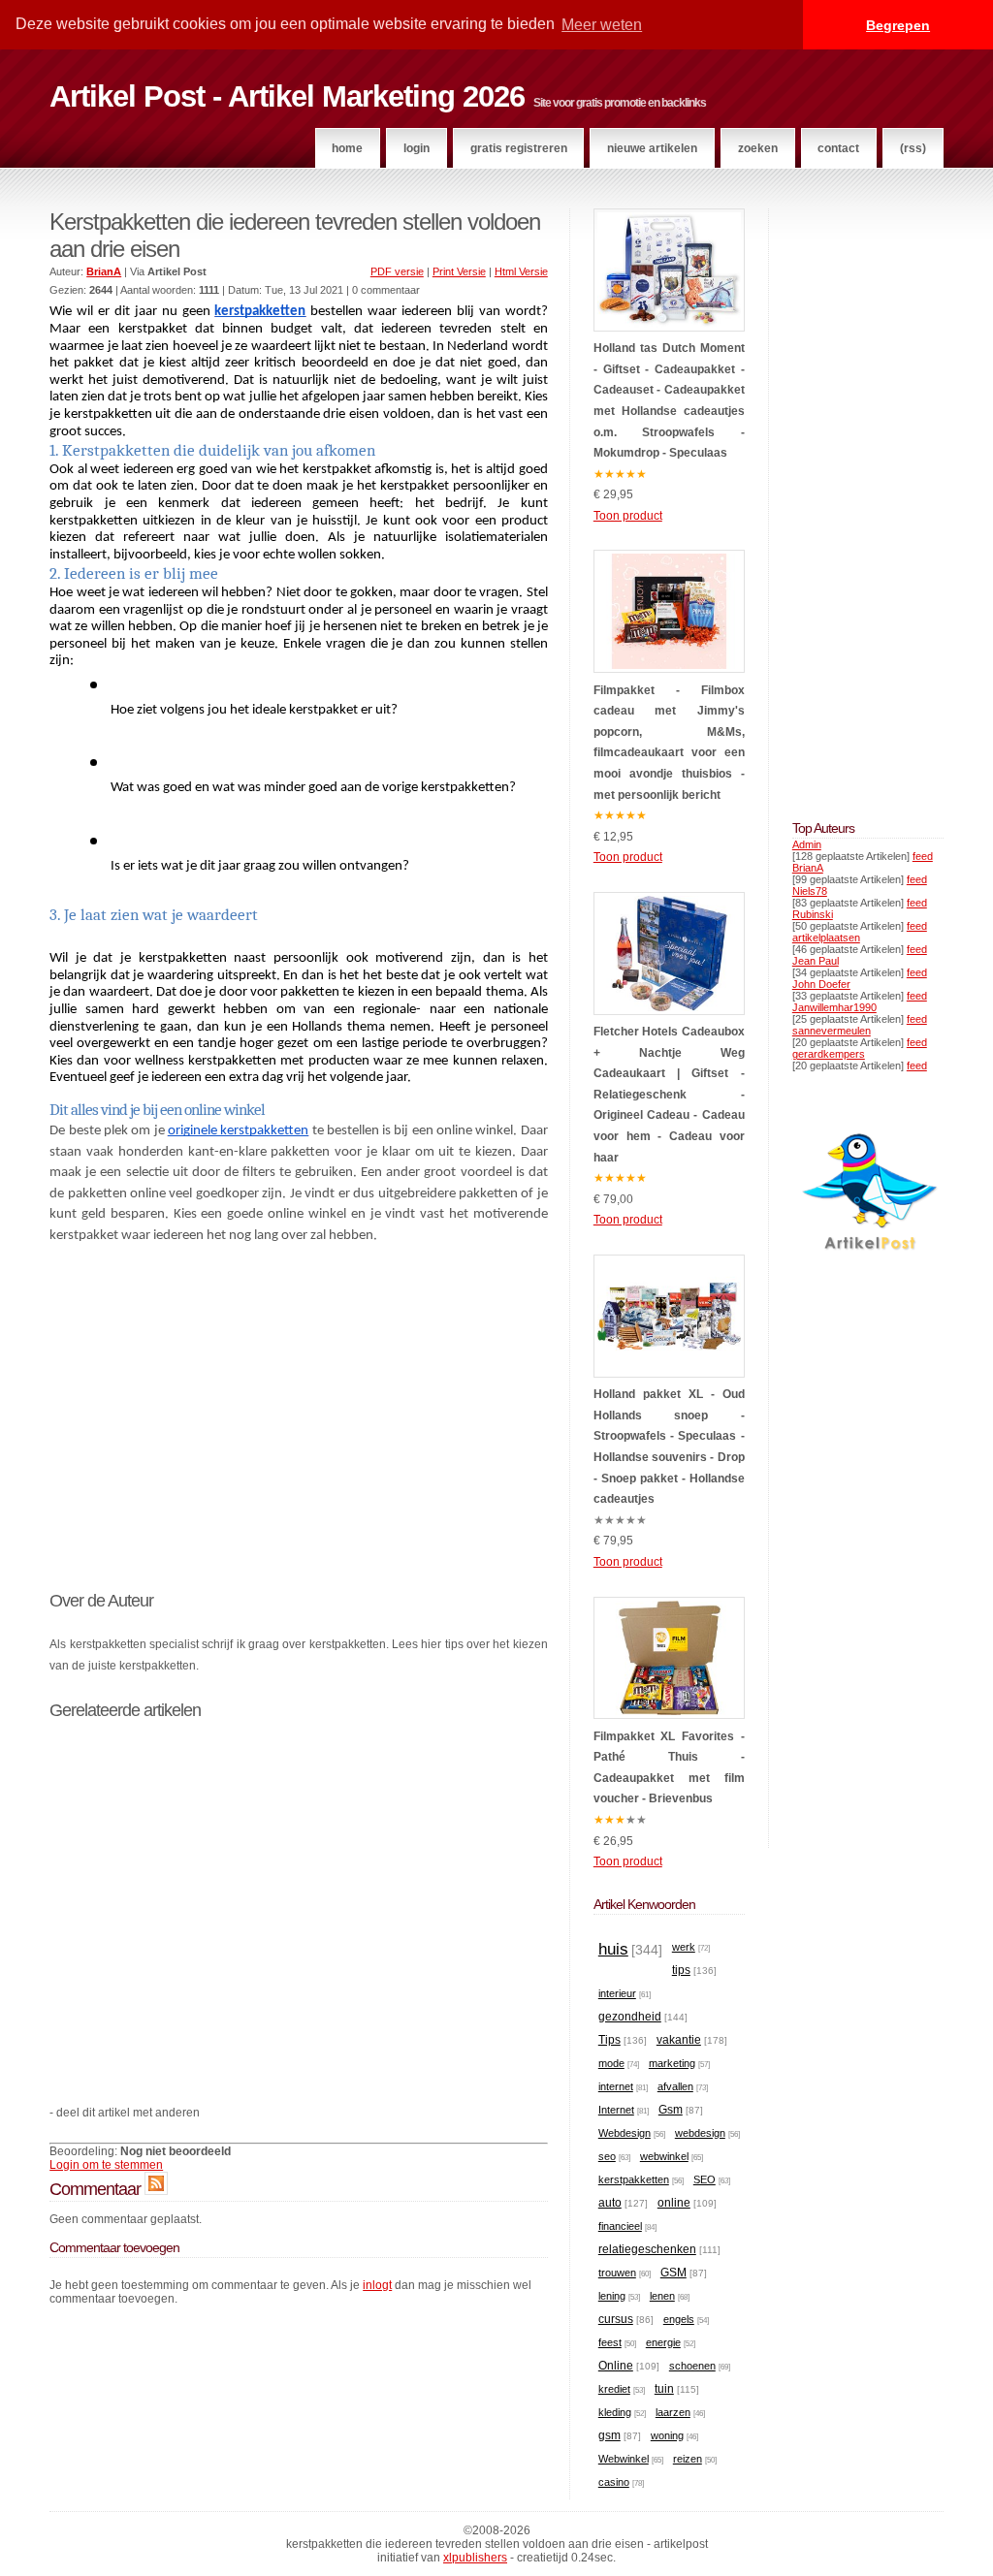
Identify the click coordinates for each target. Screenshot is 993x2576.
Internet (616, 2110)
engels (679, 2319)
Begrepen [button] (898, 25)
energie (663, 2342)
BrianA (808, 868)
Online (616, 2366)
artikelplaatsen (826, 938)
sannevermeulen (832, 1031)
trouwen (617, 2273)
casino (614, 2482)
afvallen (675, 2086)
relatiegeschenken (647, 2249)
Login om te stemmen (106, 2165)
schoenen (692, 2366)
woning (667, 2435)
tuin (664, 2389)
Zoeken (758, 148)
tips (681, 1970)
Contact (838, 148)
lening (612, 2296)
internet (616, 2086)
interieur (617, 1993)
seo (607, 2156)
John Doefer (821, 984)
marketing (672, 2063)
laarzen (673, 2412)
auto (610, 2203)
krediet (614, 2389)
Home (347, 148)
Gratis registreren (519, 148)
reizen (688, 2459)
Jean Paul (816, 961)
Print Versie (459, 271)
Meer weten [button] (602, 25)
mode (611, 2063)
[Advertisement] (299, 1405)
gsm (609, 2435)
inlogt (377, 2285)
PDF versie (397, 271)
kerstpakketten (634, 2179)
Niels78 (810, 891)
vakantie (679, 2040)
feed (923, 856)
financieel (620, 2226)
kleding (615, 2412)
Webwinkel (624, 2459)
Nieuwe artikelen (652, 148)
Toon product (628, 516)
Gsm (671, 2110)
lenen (662, 2296)
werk (684, 1947)
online (674, 2203)
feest (610, 2342)
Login (416, 148)
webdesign (700, 2133)
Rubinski (813, 914)
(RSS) (913, 148)
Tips (609, 2040)
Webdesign (625, 2133)
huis (613, 1949)
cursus (616, 2319)
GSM (673, 2273)
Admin (807, 844)
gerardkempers (829, 1054)
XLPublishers (475, 2558)
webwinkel (664, 2156)
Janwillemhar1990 (834, 1007)
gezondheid (630, 2017)
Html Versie (521, 271)
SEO (705, 2179)
